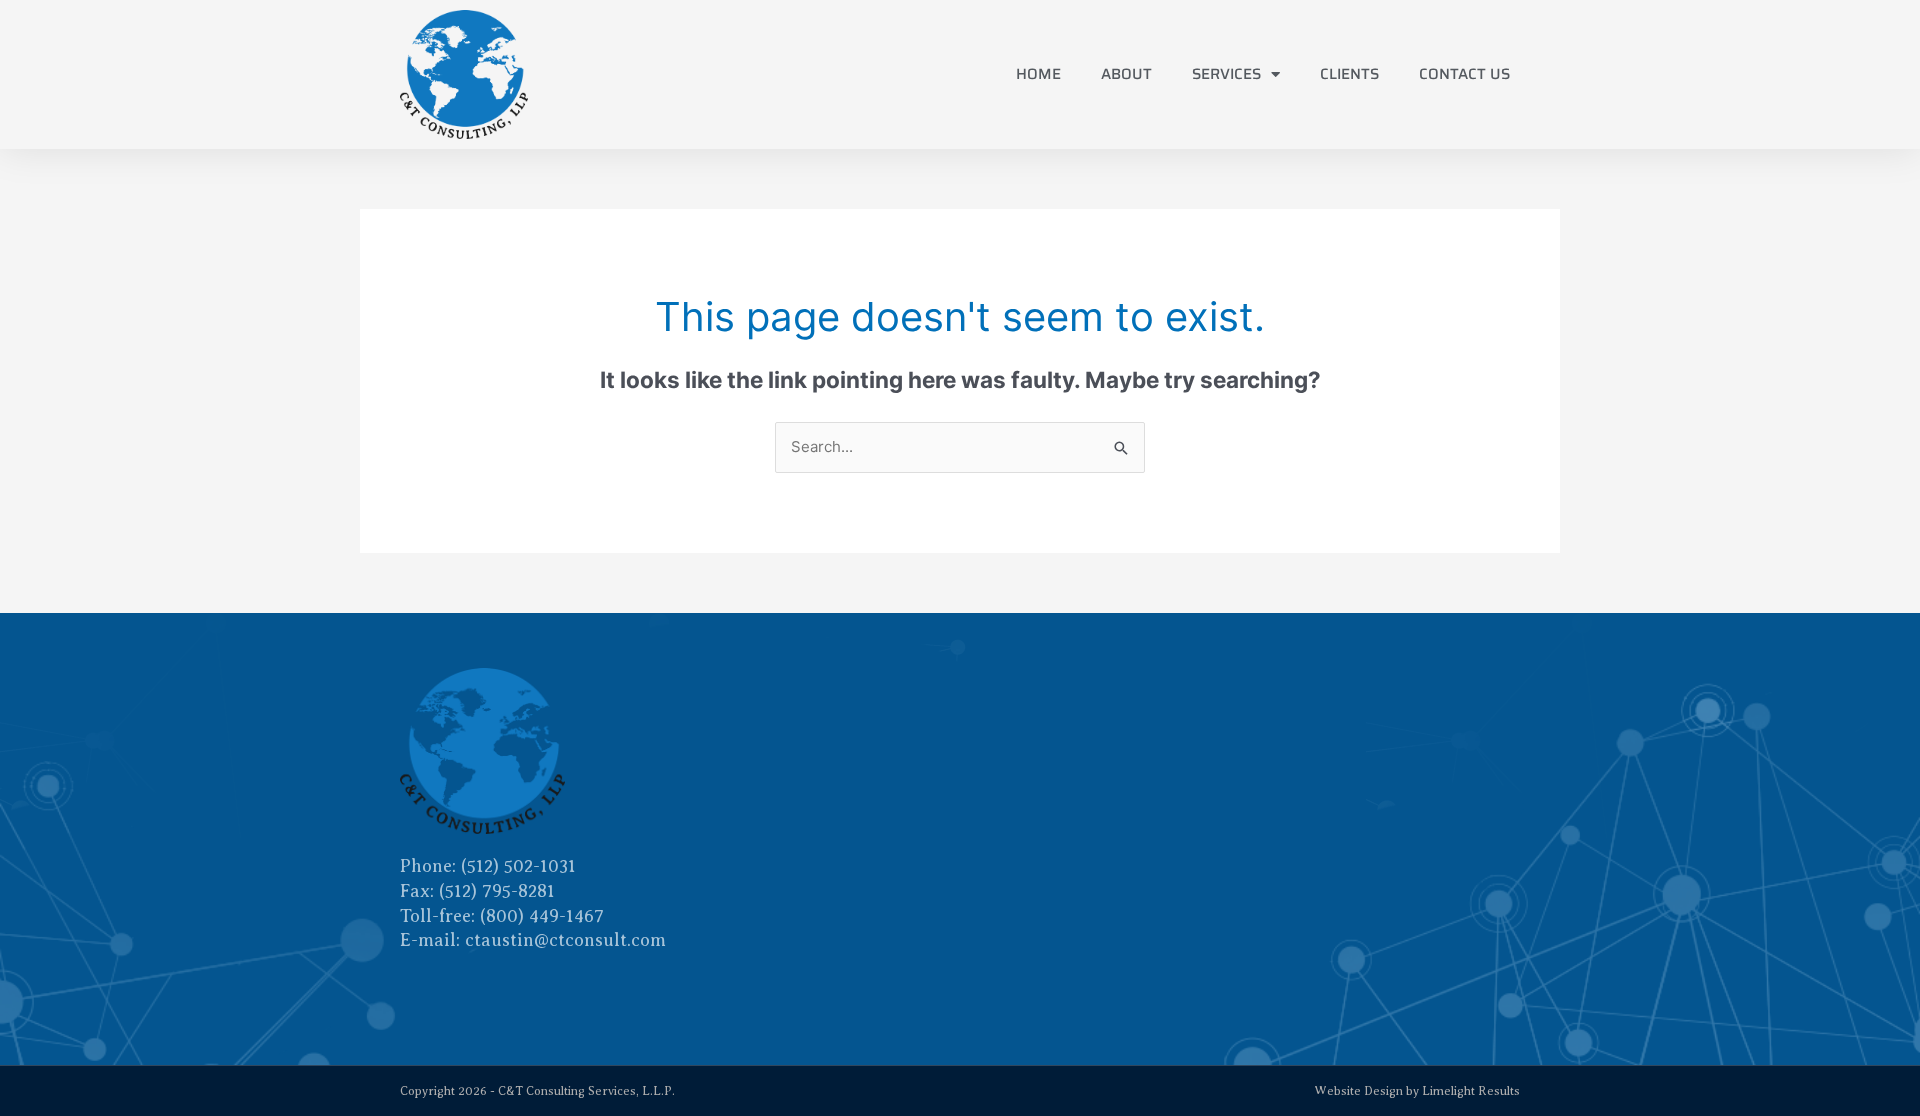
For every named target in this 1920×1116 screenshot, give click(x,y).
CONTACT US (1464, 74)
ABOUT (1126, 74)
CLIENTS (1349, 74)
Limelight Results (1471, 1091)
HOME (1038, 74)
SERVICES (1226, 74)
